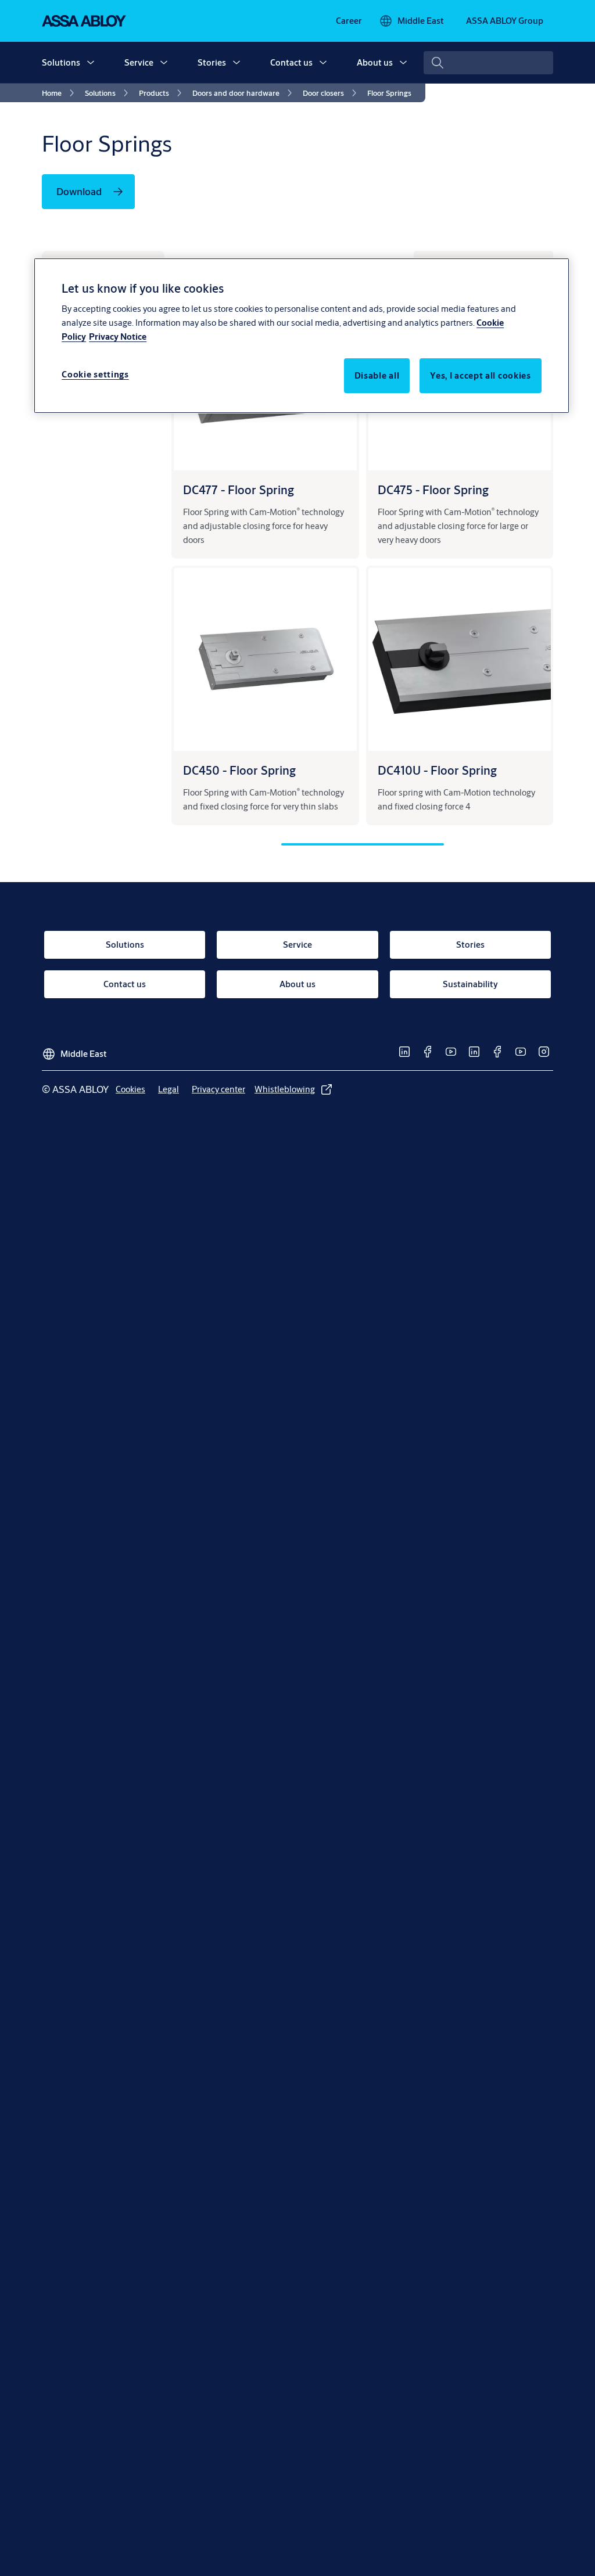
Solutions (61, 62)
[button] (91, 63)
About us (375, 62)
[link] (349, 21)
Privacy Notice (118, 337)
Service (139, 62)
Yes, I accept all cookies (481, 375)
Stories (212, 62)
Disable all (377, 375)
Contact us (291, 62)
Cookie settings (95, 374)
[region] (302, 336)
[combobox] (488, 63)
